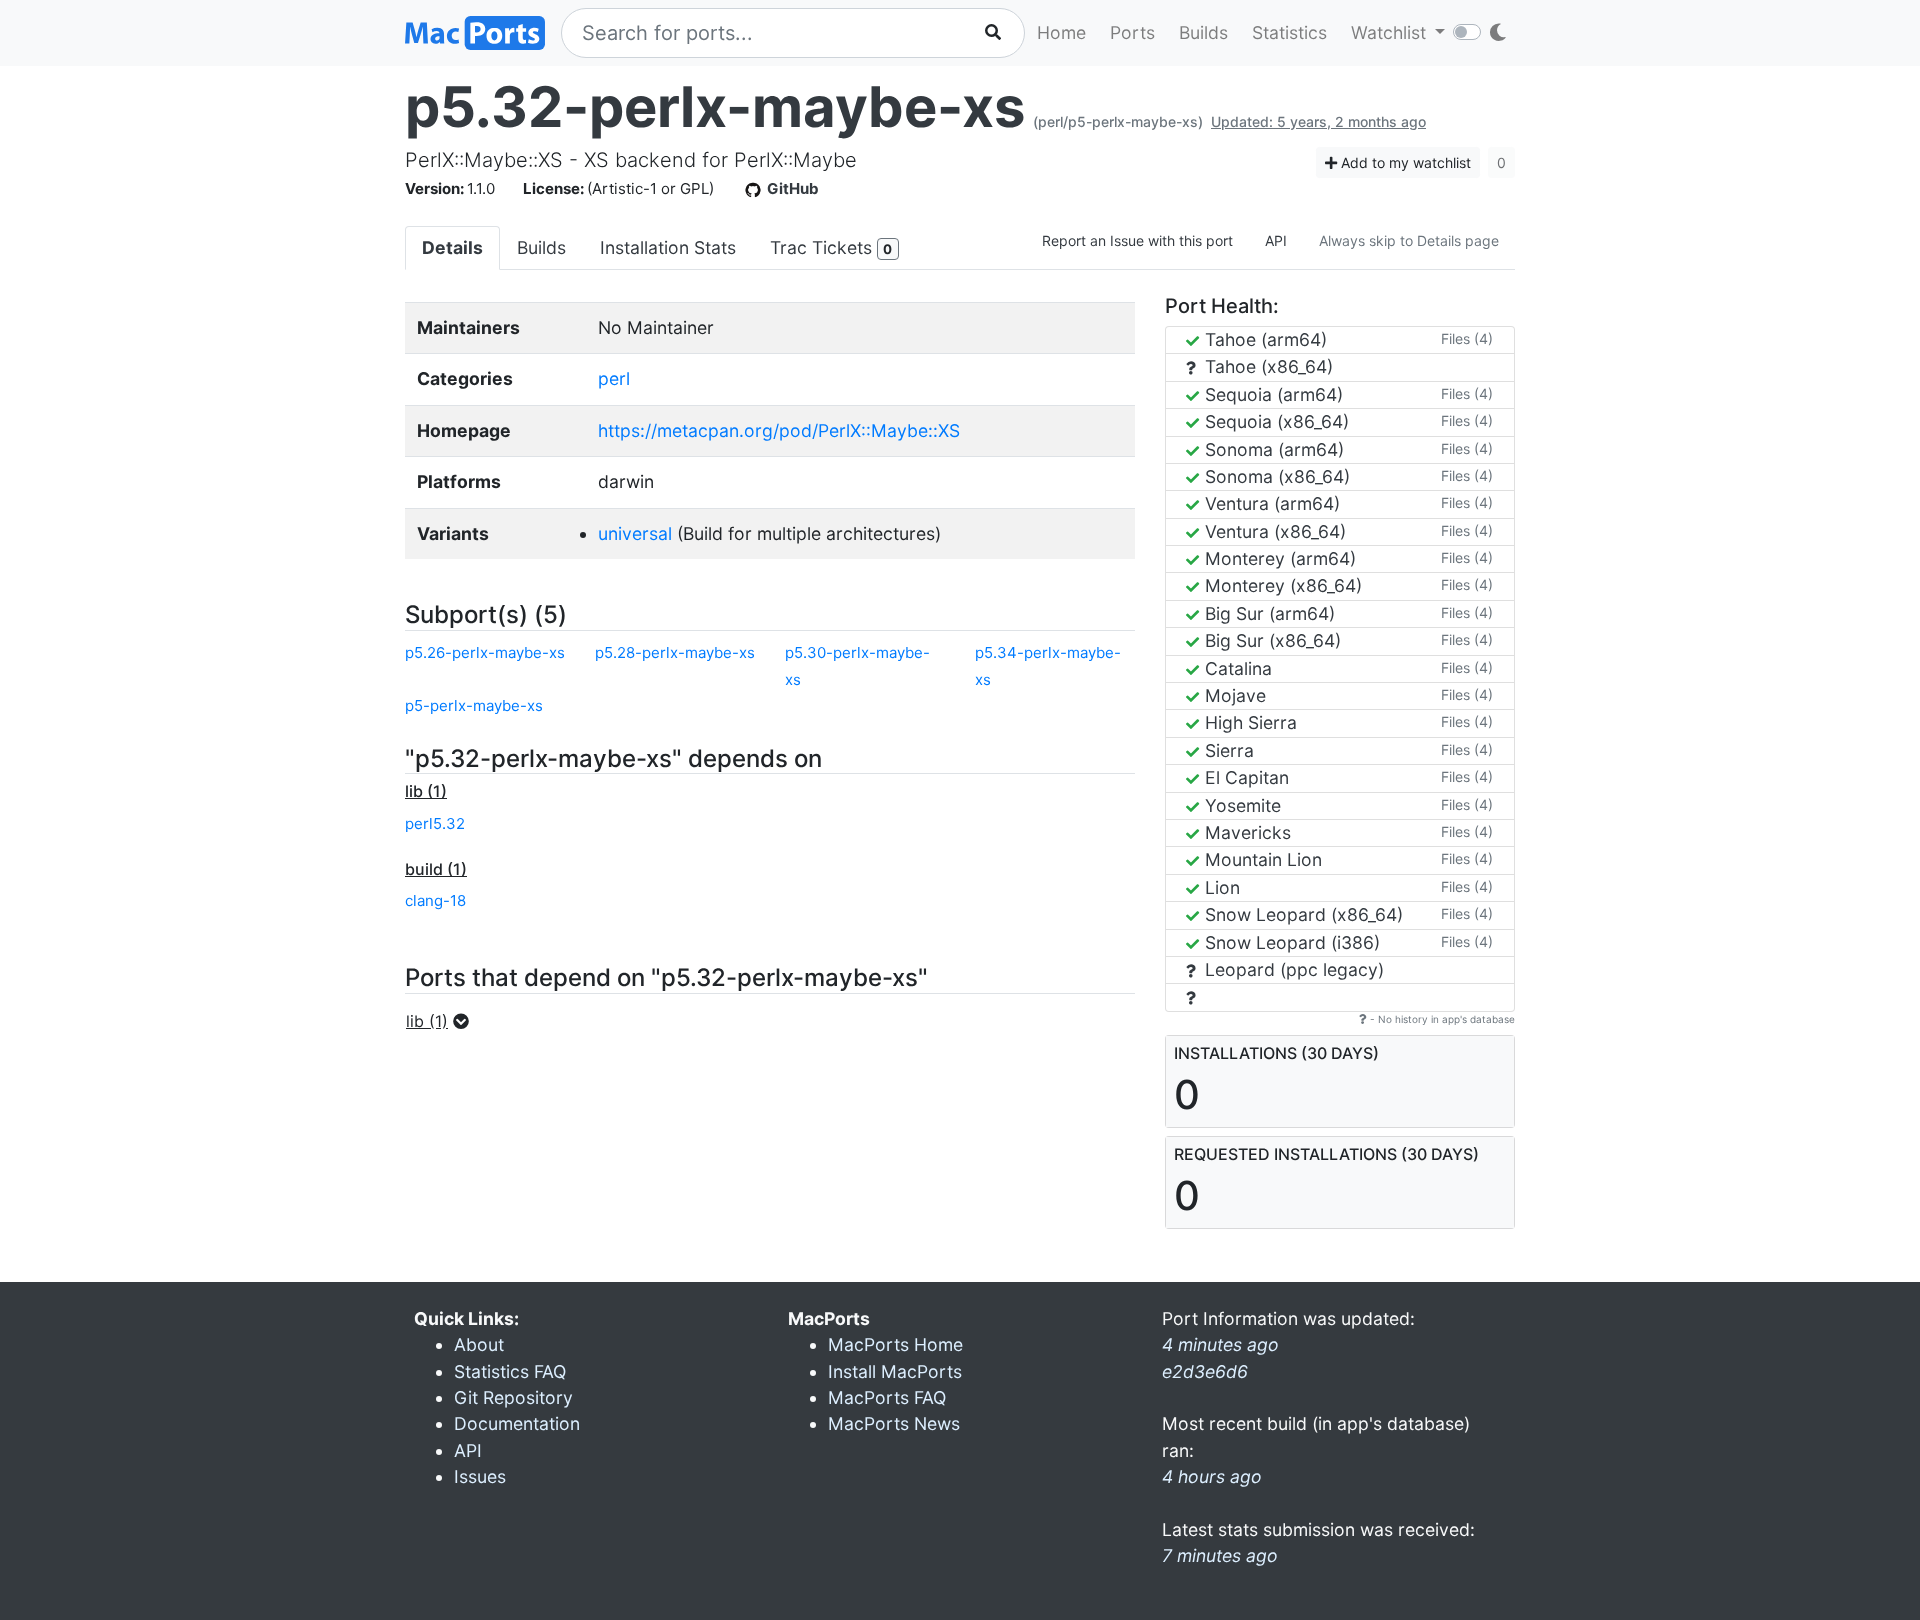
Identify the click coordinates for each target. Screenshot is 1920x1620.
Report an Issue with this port (1137, 240)
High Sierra (1248, 722)
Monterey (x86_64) (1281, 585)
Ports (1132, 32)
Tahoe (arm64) (1263, 339)
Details (452, 247)
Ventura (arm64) (1270, 503)
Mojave (1233, 695)
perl (614, 378)
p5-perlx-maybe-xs (474, 705)
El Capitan (1244, 777)
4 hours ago (1212, 1476)
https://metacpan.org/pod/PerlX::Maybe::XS (779, 430)
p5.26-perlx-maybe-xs (485, 652)
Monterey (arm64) (1278, 558)
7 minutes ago (1220, 1555)
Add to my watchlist (1404, 162)
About (479, 1344)
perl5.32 (435, 823)
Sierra (1227, 750)
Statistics (1289, 32)
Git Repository (513, 1397)
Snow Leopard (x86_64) (1301, 914)
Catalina (1236, 668)
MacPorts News (894, 1423)
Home (1061, 32)
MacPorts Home (895, 1344)
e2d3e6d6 (1205, 1371)
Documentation (517, 1423)
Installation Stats (668, 247)
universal (635, 533)
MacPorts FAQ (887, 1397)
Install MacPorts (895, 1371)
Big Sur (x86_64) (1270, 640)
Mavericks (1245, 832)
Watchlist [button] (1391, 32)
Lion (1220, 887)
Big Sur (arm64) (1267, 613)
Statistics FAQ (510, 1371)
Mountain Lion (1261, 859)
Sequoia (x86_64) (1274, 421)
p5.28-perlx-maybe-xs (675, 652)
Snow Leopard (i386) (1290, 942)
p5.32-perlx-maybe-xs (715, 107)
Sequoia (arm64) (1271, 394)
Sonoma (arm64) (1272, 449)
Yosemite (1240, 805)
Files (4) (1467, 338)
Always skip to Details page (1409, 240)
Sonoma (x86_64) (1275, 476)
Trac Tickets (831, 247)
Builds (1203, 32)
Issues (480, 1476)
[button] (443, 1021)
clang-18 (435, 900)
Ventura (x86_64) (1273, 531)
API (1276, 240)
